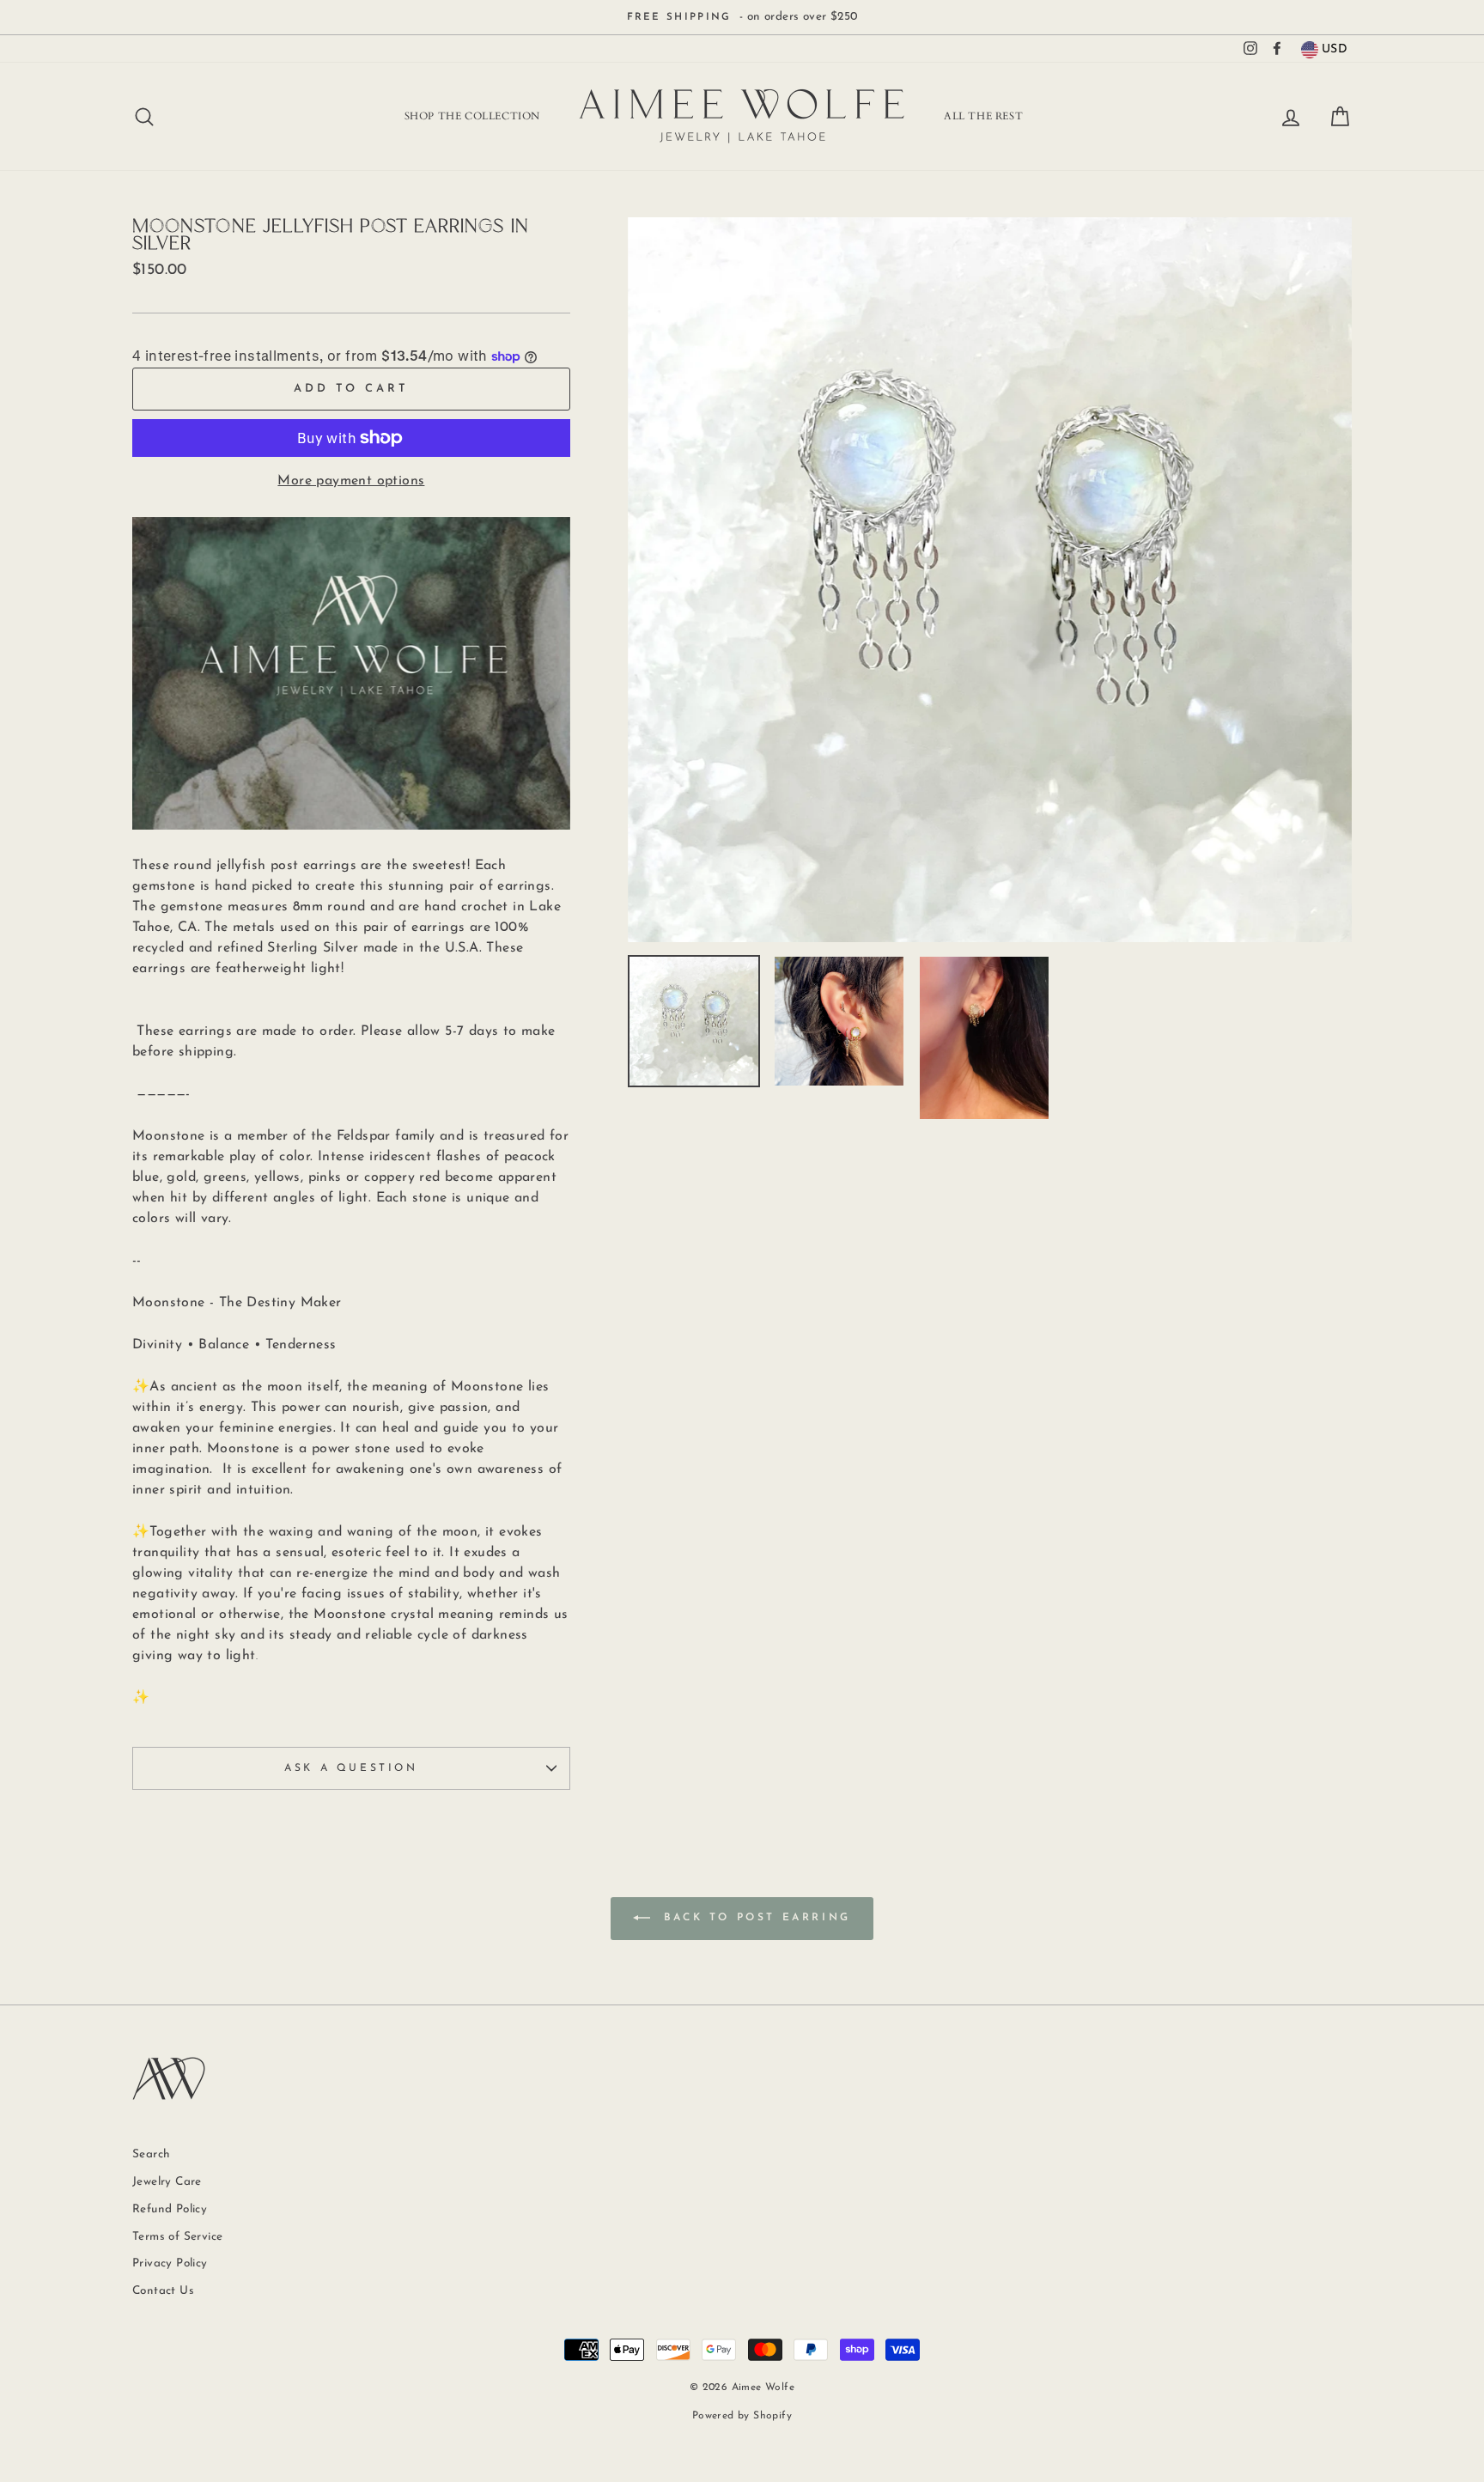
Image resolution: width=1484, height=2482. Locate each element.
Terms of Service (177, 2237)
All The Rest (983, 116)
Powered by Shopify (742, 2416)
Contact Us (163, 2291)
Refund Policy (170, 2209)
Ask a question (351, 1768)
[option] (742, 17)
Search (151, 2154)
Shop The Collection (472, 116)
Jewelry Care (167, 2182)
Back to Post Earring (754, 1919)
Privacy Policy (170, 2263)
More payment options (351, 481)
